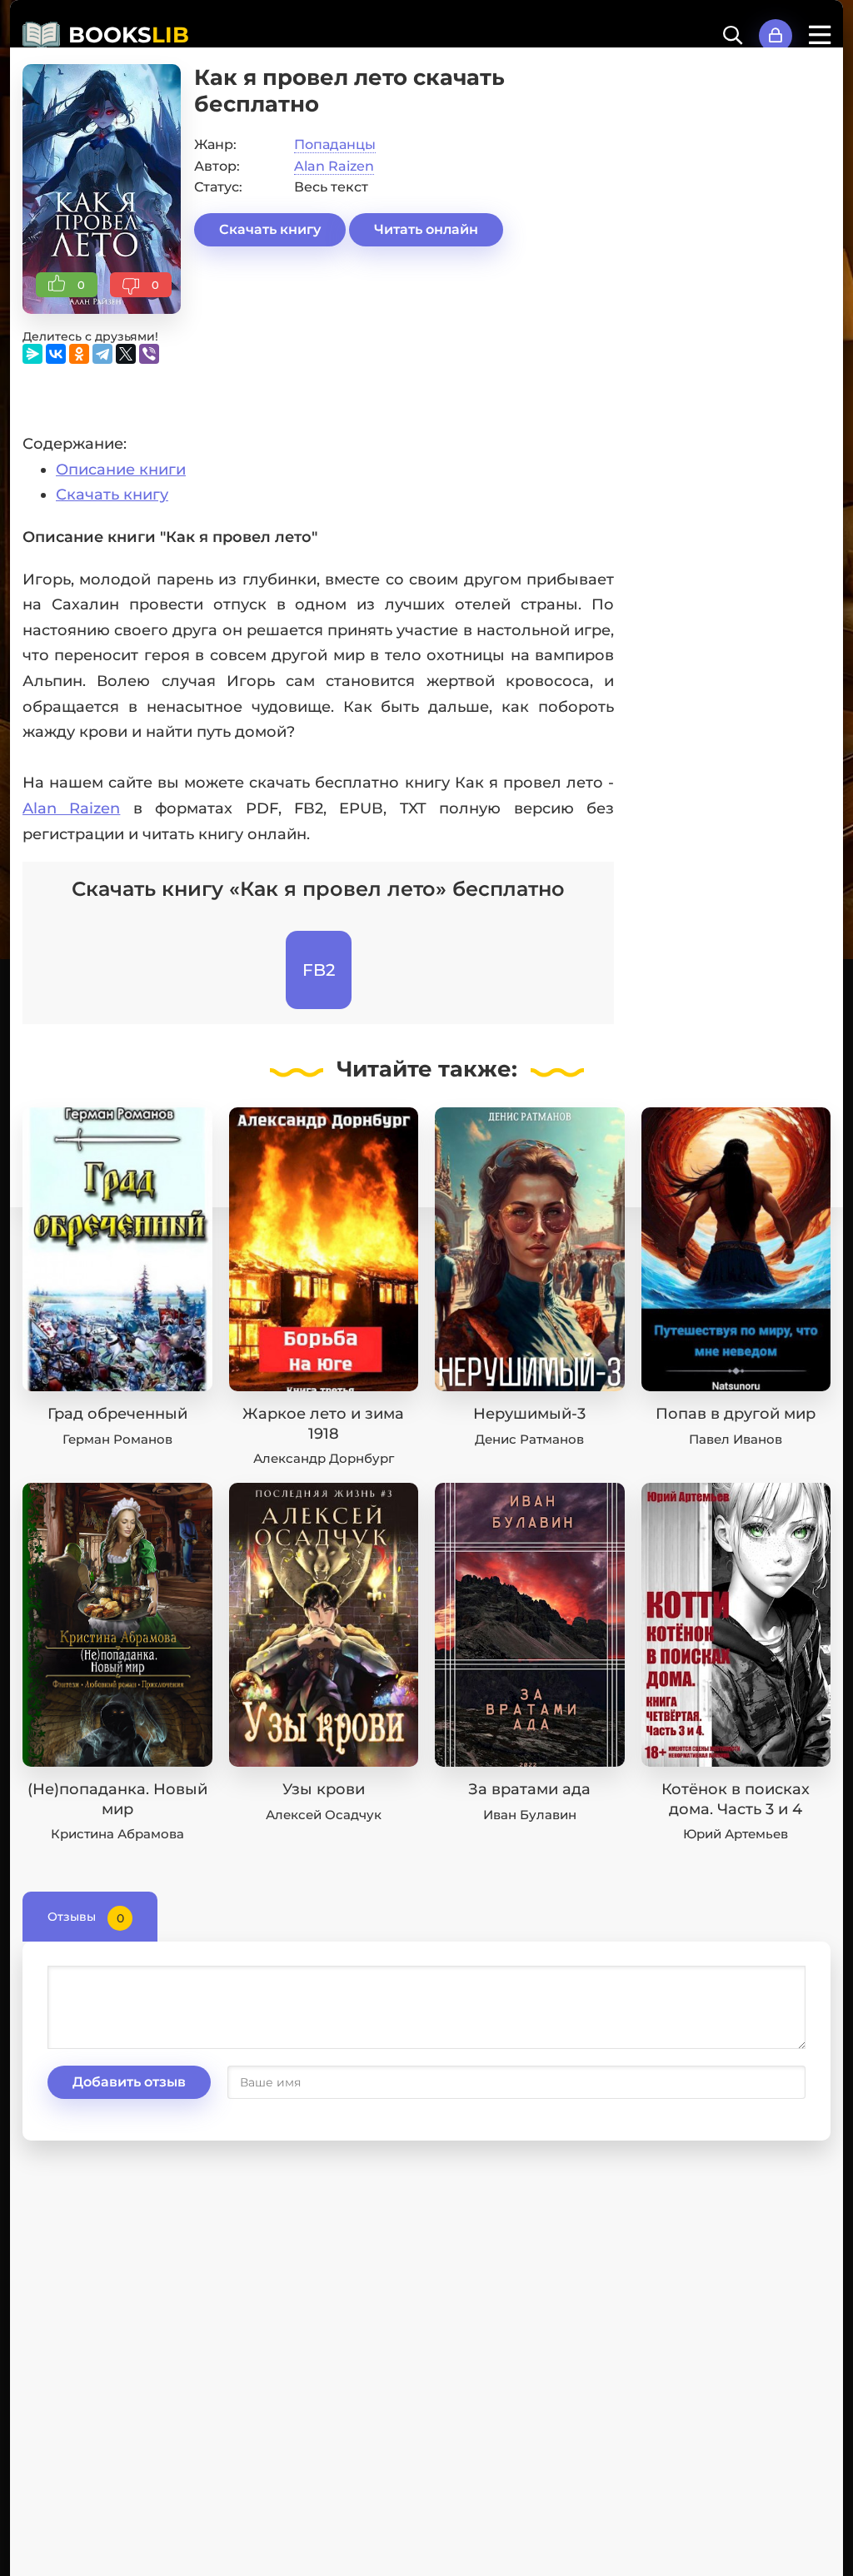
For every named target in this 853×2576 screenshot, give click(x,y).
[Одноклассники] (79, 354)
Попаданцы (335, 144)
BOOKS (129, 35)
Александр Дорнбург (324, 1458)
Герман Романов (117, 1439)
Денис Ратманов (529, 1439)
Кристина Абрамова (117, 1834)
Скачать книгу (270, 229)
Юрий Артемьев (736, 1834)
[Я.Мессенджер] (32, 354)
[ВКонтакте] (56, 354)
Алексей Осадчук (324, 1815)
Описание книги (121, 470)
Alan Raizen (334, 166)
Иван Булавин (530, 1815)
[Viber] (149, 354)
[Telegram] (102, 354)
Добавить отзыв (129, 2082)
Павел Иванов (736, 1439)
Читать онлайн (426, 229)
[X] (126, 354)
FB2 (319, 970)
